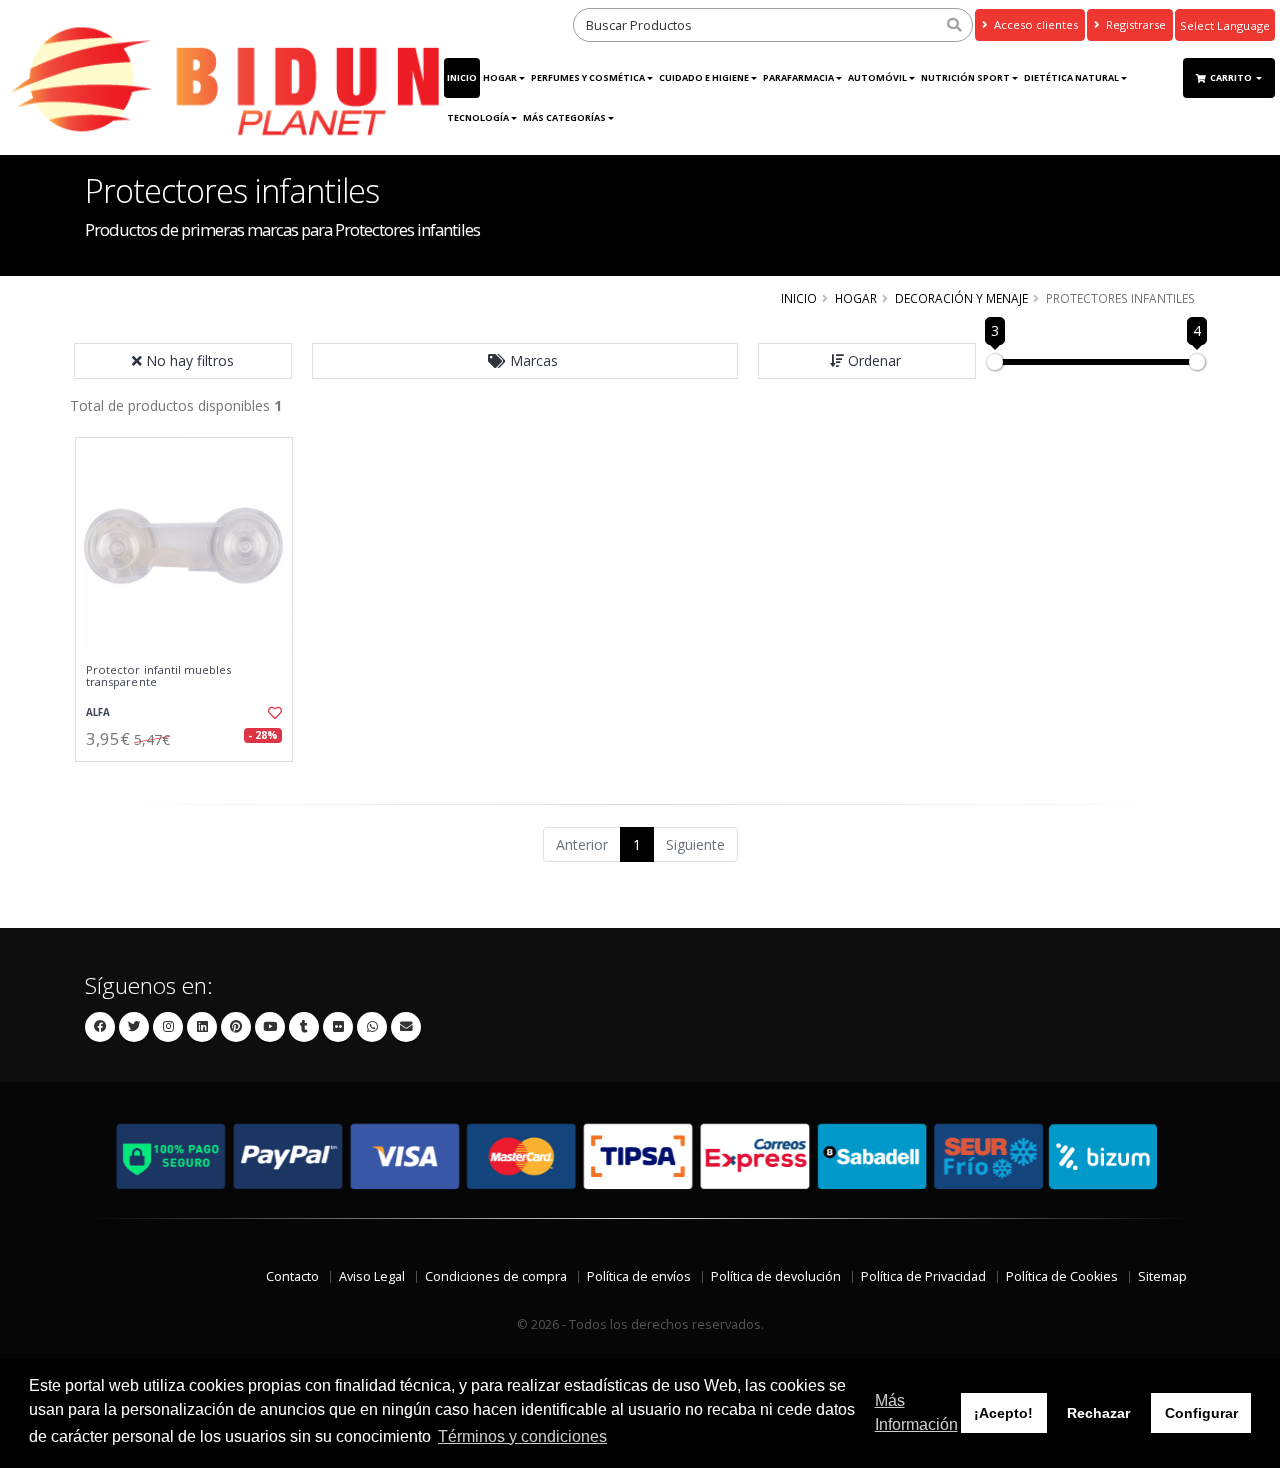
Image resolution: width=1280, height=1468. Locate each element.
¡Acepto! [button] (1003, 1413)
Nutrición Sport (965, 77)
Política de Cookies (1062, 1276)
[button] (525, 361)
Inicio (462, 77)
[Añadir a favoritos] (273, 713)
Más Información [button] (916, 1412)
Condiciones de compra (496, 1276)
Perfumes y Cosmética (588, 77)
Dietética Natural (1071, 77)
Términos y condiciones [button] (522, 1436)
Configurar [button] (1201, 1413)
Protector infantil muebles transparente (158, 676)
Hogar (500, 77)
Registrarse (1134, 24)
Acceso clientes (1034, 24)
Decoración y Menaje (961, 298)
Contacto (292, 1276)
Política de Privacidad (923, 1276)
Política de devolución (776, 1276)
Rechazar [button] (1098, 1413)
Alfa (98, 712)
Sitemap (1162, 1276)
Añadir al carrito (191, 778)
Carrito (1232, 77)
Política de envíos (639, 1276)
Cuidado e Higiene (704, 77)
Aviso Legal (372, 1276)
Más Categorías (564, 117)
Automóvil (877, 77)
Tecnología (478, 117)
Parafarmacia (798, 77)
